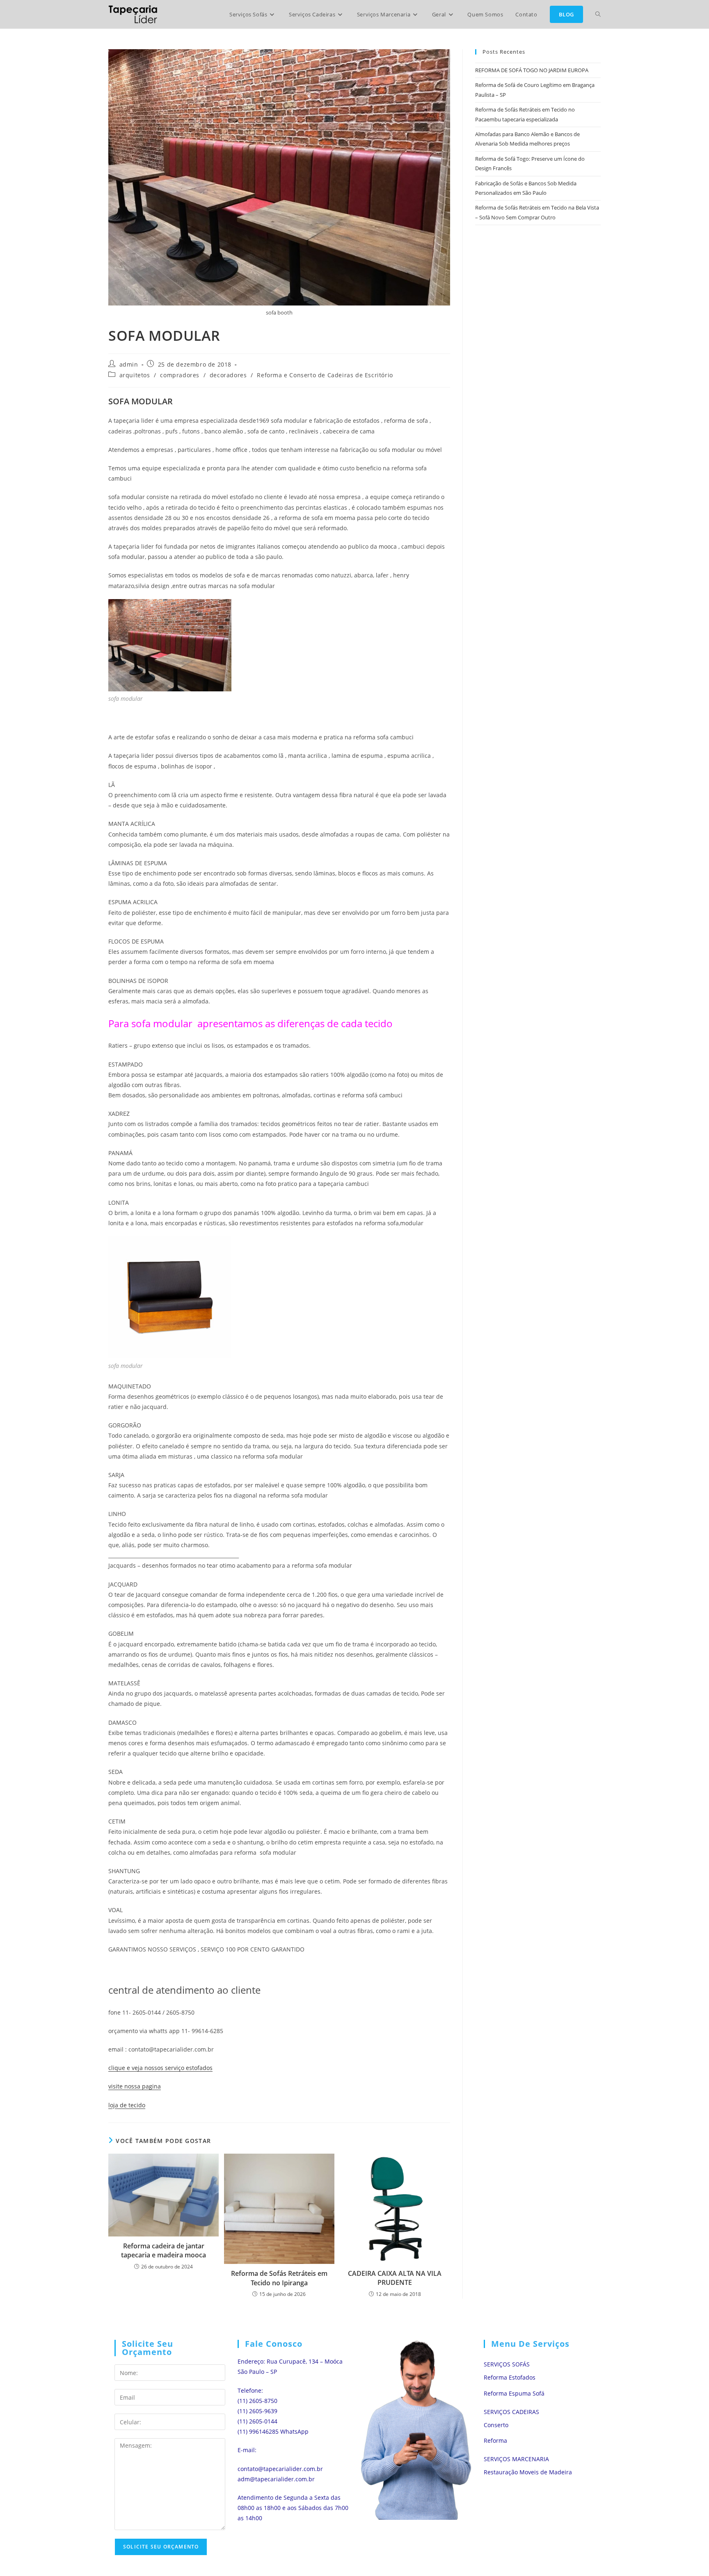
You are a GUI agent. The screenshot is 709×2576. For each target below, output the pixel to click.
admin (129, 364)
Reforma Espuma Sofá (514, 2393)
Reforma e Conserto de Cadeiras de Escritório (325, 375)
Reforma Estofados (510, 2377)
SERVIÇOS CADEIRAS (511, 2412)
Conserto (496, 2425)
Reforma (495, 2440)
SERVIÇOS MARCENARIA (516, 2459)
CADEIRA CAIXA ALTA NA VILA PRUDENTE (395, 2278)
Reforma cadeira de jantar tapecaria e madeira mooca (164, 2250)
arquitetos (135, 375)
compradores (180, 375)
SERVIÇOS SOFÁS (507, 2364)
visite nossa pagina (135, 2086)
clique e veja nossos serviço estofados (160, 2068)
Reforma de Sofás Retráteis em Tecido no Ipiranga (279, 2278)
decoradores (228, 375)
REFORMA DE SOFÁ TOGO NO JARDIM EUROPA (532, 70)
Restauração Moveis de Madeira (528, 2472)
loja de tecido (127, 2105)
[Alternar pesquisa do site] (598, 14)
